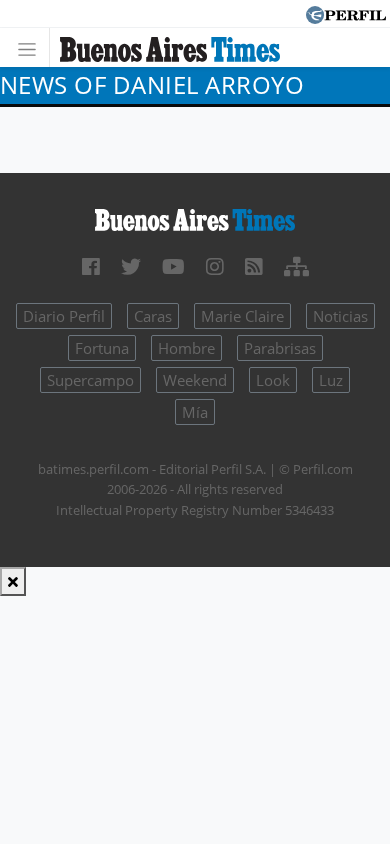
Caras (153, 316)
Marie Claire (242, 316)
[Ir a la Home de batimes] (195, 219)
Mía (195, 412)
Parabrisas (280, 348)
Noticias (340, 316)
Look (273, 380)
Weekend (195, 380)
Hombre (186, 348)
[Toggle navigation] (32, 47)
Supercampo (90, 380)
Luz (331, 380)
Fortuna (102, 348)
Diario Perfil (64, 316)
